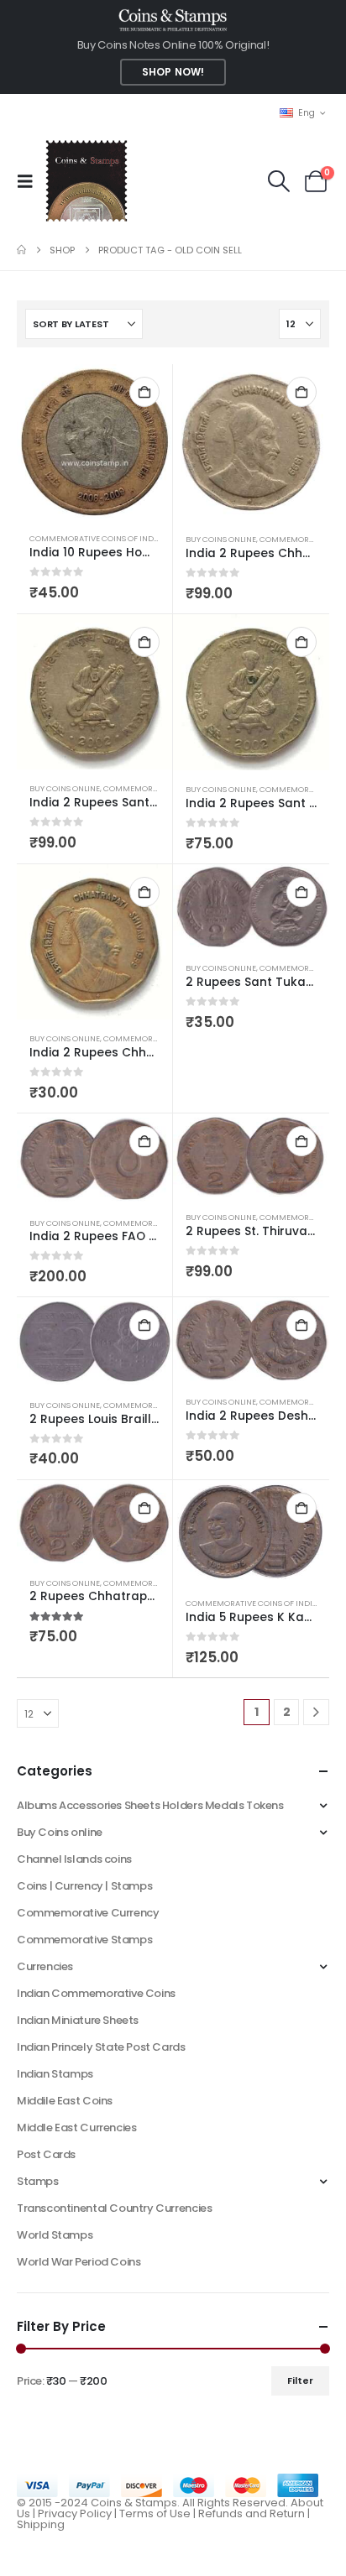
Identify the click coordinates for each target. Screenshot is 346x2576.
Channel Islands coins (74, 1859)
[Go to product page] (94, 442)
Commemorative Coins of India (95, 538)
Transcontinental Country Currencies (114, 2208)
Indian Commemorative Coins (96, 1993)
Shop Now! (173, 72)
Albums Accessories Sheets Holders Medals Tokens (150, 1805)
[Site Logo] (86, 181)
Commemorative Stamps (84, 1940)
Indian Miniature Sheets (78, 2020)
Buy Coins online (221, 539)
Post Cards (46, 2154)
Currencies (45, 1966)
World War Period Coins (79, 2262)
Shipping (41, 2524)
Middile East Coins (65, 2101)
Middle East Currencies (76, 2128)
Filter (300, 2380)
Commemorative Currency (88, 1913)
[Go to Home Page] (21, 250)
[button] (30, 181)
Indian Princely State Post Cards (101, 2047)
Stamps (38, 2181)
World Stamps (55, 2235)
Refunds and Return (252, 2513)
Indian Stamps (55, 2074)
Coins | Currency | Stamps (84, 1886)
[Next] (316, 1712)
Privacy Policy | (79, 2513)
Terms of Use (155, 2513)
